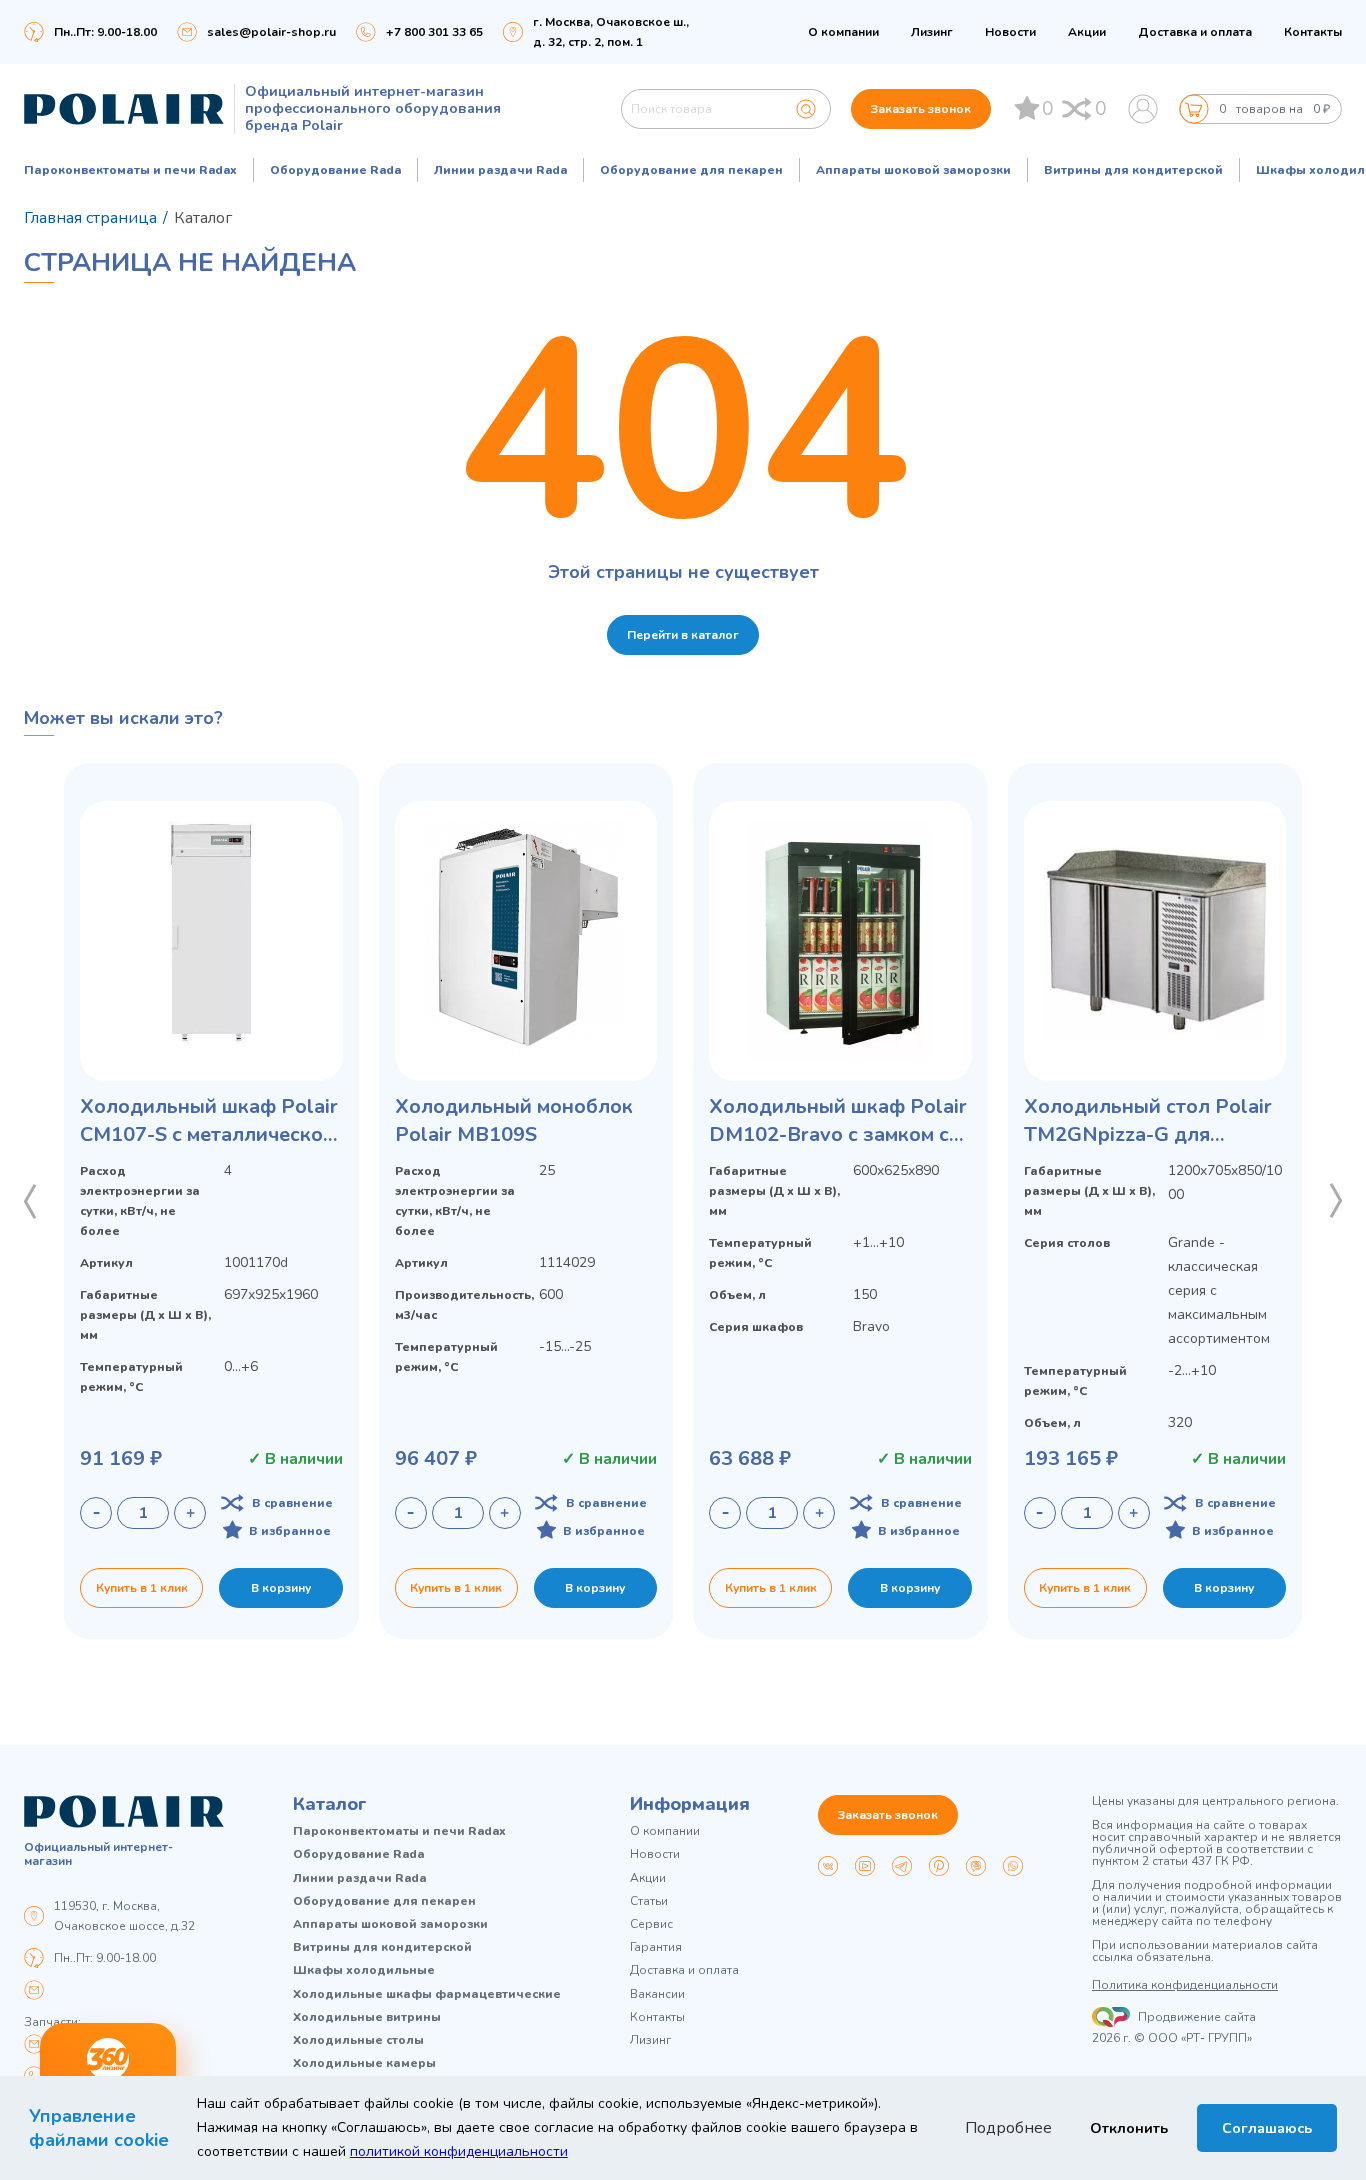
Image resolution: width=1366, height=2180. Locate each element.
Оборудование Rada (335, 170)
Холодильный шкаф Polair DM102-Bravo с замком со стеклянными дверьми (838, 1121)
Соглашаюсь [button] (1267, 2128)
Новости (1010, 32)
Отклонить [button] (1129, 2128)
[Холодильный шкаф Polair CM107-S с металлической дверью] (211, 941)
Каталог (330, 1804)
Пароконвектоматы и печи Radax (130, 170)
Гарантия (656, 1947)
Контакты (1313, 32)
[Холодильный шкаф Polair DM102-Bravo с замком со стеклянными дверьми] (840, 941)
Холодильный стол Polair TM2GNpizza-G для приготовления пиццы (1148, 1121)
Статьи (649, 1901)
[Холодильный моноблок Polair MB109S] (526, 941)
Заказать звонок (921, 109)
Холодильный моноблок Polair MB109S (514, 1120)
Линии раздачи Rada (500, 170)
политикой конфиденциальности (459, 2151)
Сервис (651, 1924)
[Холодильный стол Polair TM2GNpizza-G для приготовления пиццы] (1155, 941)
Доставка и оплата (1195, 32)
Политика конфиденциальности (1185, 1985)
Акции (1087, 32)
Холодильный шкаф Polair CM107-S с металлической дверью (209, 1121)
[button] (30, 1201)
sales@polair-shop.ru (271, 32)
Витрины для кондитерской (1133, 170)
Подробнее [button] (1008, 2128)
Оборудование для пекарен (691, 170)
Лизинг (932, 32)
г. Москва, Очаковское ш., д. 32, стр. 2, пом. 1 (611, 32)
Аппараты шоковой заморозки (913, 170)
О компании (843, 32)
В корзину (281, 1588)
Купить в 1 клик (142, 1588)
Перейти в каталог (683, 635)
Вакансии (657, 1994)
